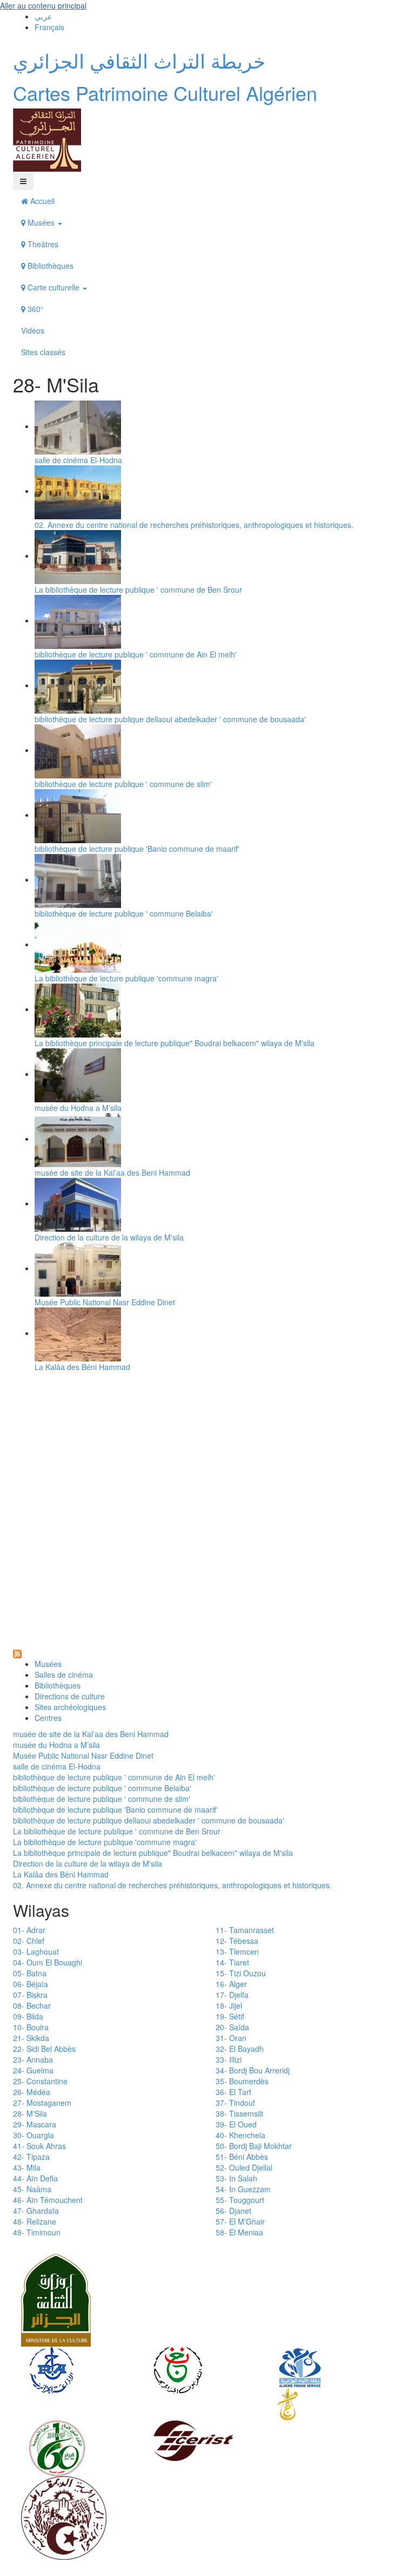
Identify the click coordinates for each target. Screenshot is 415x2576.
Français (49, 27)
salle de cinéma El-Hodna (78, 460)
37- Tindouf (235, 2103)
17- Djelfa (232, 1995)
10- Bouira (31, 2027)
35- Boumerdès (242, 2081)
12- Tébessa (237, 1941)
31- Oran (231, 2038)
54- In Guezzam (243, 2189)
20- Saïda (232, 2027)
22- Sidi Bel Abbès (44, 2049)
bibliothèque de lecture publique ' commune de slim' (123, 784)
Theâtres (42, 244)
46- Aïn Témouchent (48, 2200)
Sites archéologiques (70, 1707)
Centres (48, 1718)
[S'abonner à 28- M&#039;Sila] (17, 1653)
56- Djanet (233, 2211)
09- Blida (28, 2016)
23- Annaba (33, 2059)
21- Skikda (31, 2038)
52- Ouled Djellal (244, 2167)
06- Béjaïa (31, 1984)
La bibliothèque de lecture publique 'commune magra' (126, 978)
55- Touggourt (240, 2200)
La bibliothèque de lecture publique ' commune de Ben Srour (138, 589)
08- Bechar (32, 2005)
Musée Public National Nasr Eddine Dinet (105, 1302)
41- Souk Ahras (39, 2146)
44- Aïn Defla (35, 2178)
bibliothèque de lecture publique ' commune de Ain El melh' (136, 654)
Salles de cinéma (64, 1675)
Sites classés (43, 352)
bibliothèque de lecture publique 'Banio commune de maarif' (137, 849)
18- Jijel (229, 2005)
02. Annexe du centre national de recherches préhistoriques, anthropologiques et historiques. (194, 525)
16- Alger (231, 1984)
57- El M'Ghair (240, 2221)
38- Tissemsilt (239, 2113)
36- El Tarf (233, 2092)
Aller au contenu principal (43, 5)
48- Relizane (35, 2221)
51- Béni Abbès (242, 2157)
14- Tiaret (232, 1962)
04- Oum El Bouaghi (48, 1962)
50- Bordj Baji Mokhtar (254, 2146)
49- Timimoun (37, 2232)
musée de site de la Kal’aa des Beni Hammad (112, 1172)
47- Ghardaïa (36, 2211)
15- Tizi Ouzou (241, 1973)
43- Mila (27, 2167)
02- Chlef (29, 1941)
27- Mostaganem (42, 2103)
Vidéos (33, 330)
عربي (43, 16)
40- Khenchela (240, 2135)
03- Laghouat (36, 1951)
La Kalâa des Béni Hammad (82, 1367)
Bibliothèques (49, 266)
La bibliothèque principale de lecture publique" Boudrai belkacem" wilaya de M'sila (175, 1043)
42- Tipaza (31, 2157)
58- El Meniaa (239, 2232)
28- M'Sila (30, 2113)
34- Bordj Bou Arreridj (253, 2070)
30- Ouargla (34, 2135)
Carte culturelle (53, 287)
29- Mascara (35, 2124)
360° (35, 309)
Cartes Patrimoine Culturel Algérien (165, 93)
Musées (41, 222)
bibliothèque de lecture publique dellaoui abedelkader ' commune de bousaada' (170, 719)
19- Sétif (230, 2016)
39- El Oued (236, 2124)
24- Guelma (33, 2070)
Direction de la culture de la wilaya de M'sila (109, 1237)
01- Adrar (29, 1930)
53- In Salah (236, 2178)
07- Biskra (30, 1995)
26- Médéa (32, 2092)
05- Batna (30, 1973)
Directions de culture (70, 1696)
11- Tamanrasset (245, 1930)
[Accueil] (47, 139)
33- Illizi (229, 2059)
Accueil (41, 201)
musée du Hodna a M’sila (78, 1108)
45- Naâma (32, 2189)
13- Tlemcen (237, 1951)
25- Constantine (40, 2081)
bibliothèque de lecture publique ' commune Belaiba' (124, 913)
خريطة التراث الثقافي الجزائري (139, 60)
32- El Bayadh (240, 2049)
